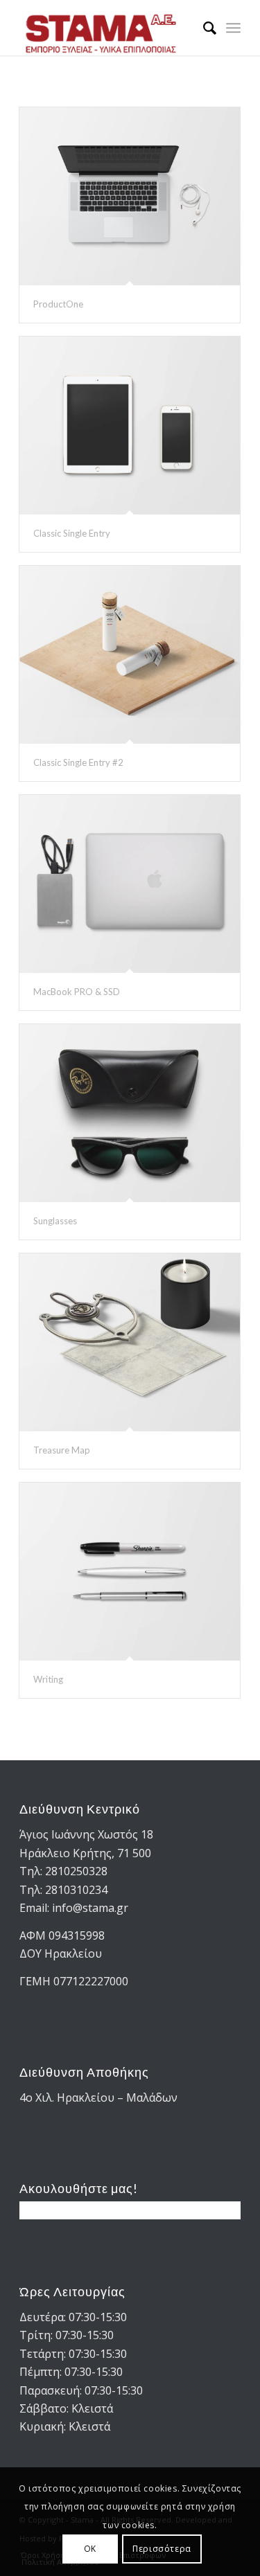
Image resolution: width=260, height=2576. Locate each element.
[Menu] (233, 28)
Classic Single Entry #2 (78, 762)
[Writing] (130, 1572)
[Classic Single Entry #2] (130, 655)
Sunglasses (55, 1221)
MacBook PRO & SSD (77, 992)
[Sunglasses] (130, 1113)
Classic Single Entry (72, 533)
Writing (48, 1679)
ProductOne (58, 304)
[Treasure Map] (130, 1342)
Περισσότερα (162, 2549)
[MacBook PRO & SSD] (130, 884)
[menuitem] (203, 28)
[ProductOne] (130, 196)
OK (90, 2549)
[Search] (203, 28)
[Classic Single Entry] (130, 426)
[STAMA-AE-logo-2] (108, 28)
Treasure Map (62, 1450)
